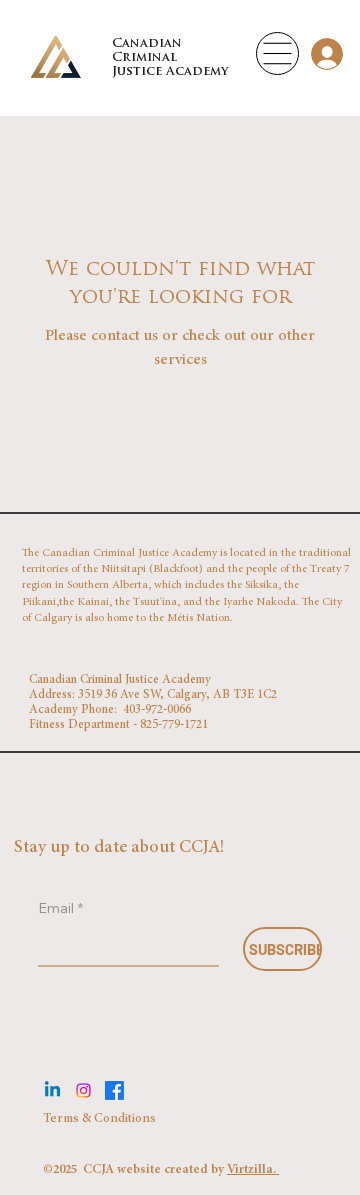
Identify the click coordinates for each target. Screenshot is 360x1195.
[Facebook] (114, 1090)
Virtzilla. (253, 1170)
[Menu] (277, 53)
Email (60, 908)
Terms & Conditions (101, 1119)
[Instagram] (83, 1090)
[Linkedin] (52, 1090)
